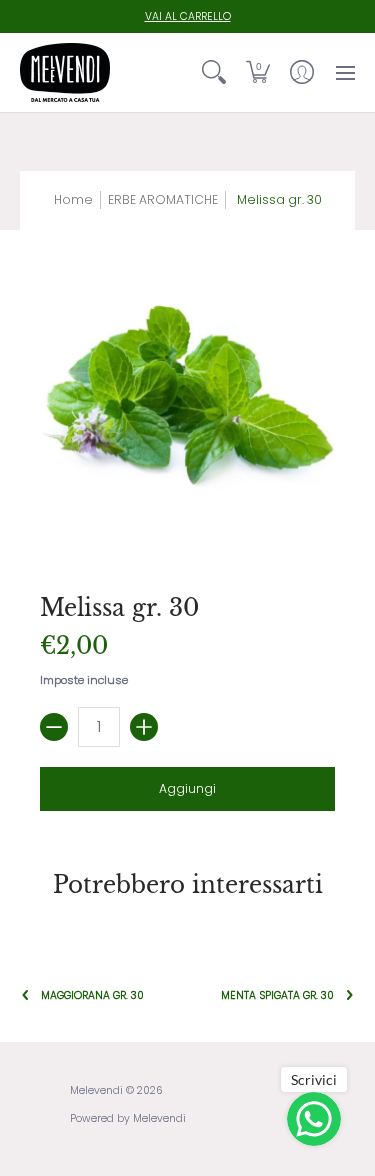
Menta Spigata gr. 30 (277, 995)
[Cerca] (214, 72)
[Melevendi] (65, 72)
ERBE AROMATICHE (163, 199)
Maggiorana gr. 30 (92, 995)
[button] (258, 72)
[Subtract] (54, 727)
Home (73, 199)
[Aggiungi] (144, 727)
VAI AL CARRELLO (188, 16)
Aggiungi (187, 788)
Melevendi (96, 1090)
